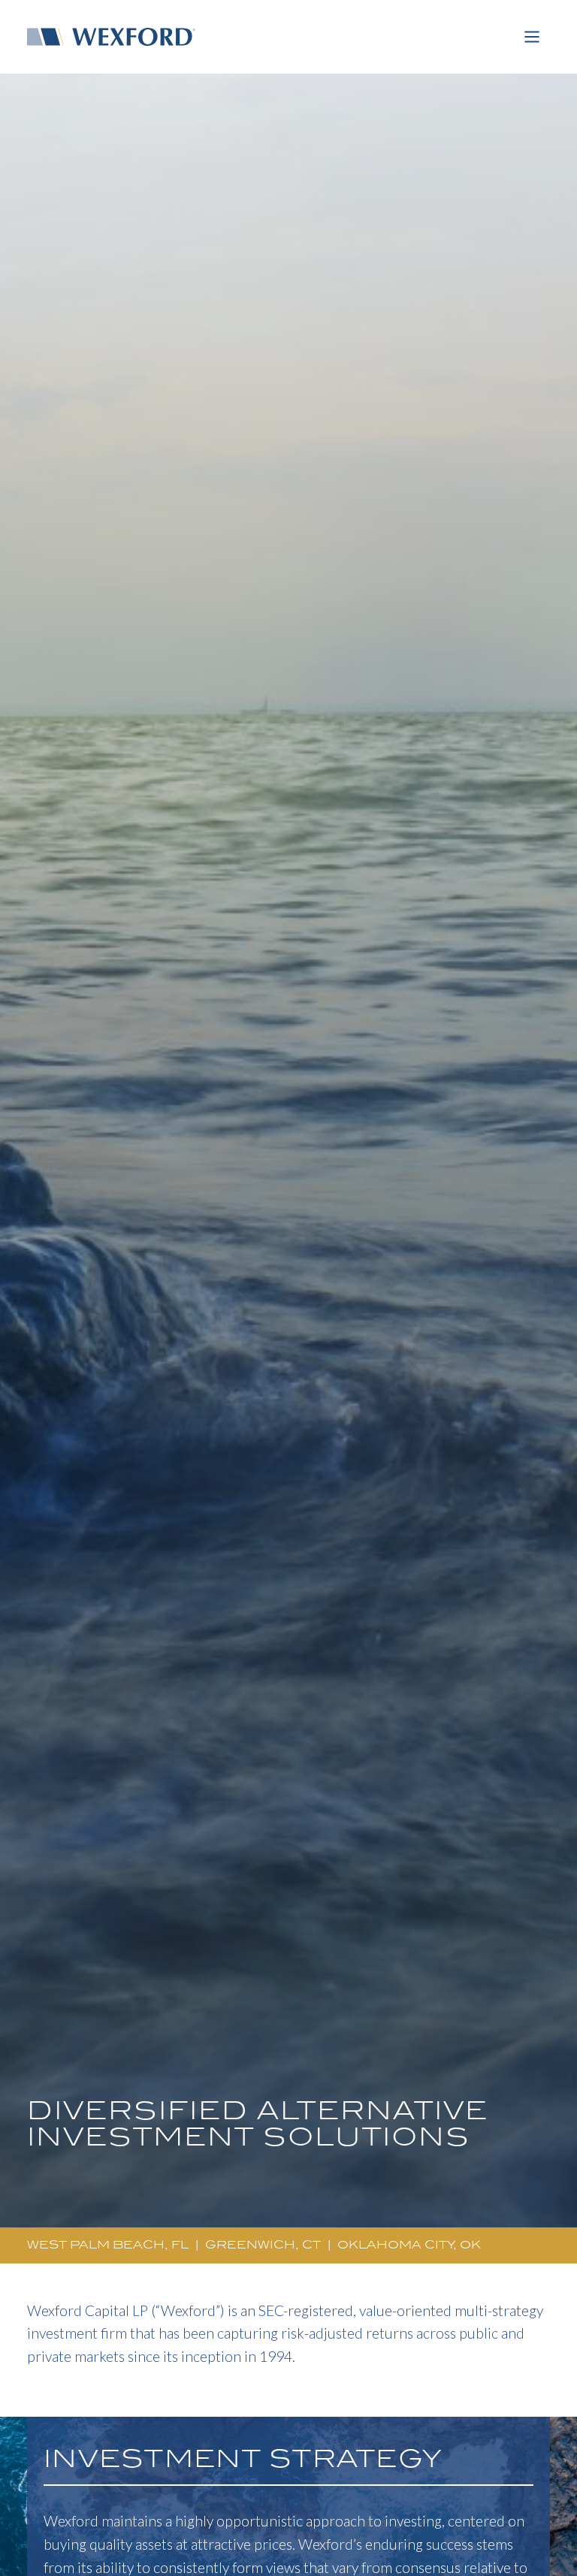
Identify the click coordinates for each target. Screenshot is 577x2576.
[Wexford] (117, 37)
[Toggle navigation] (532, 37)
